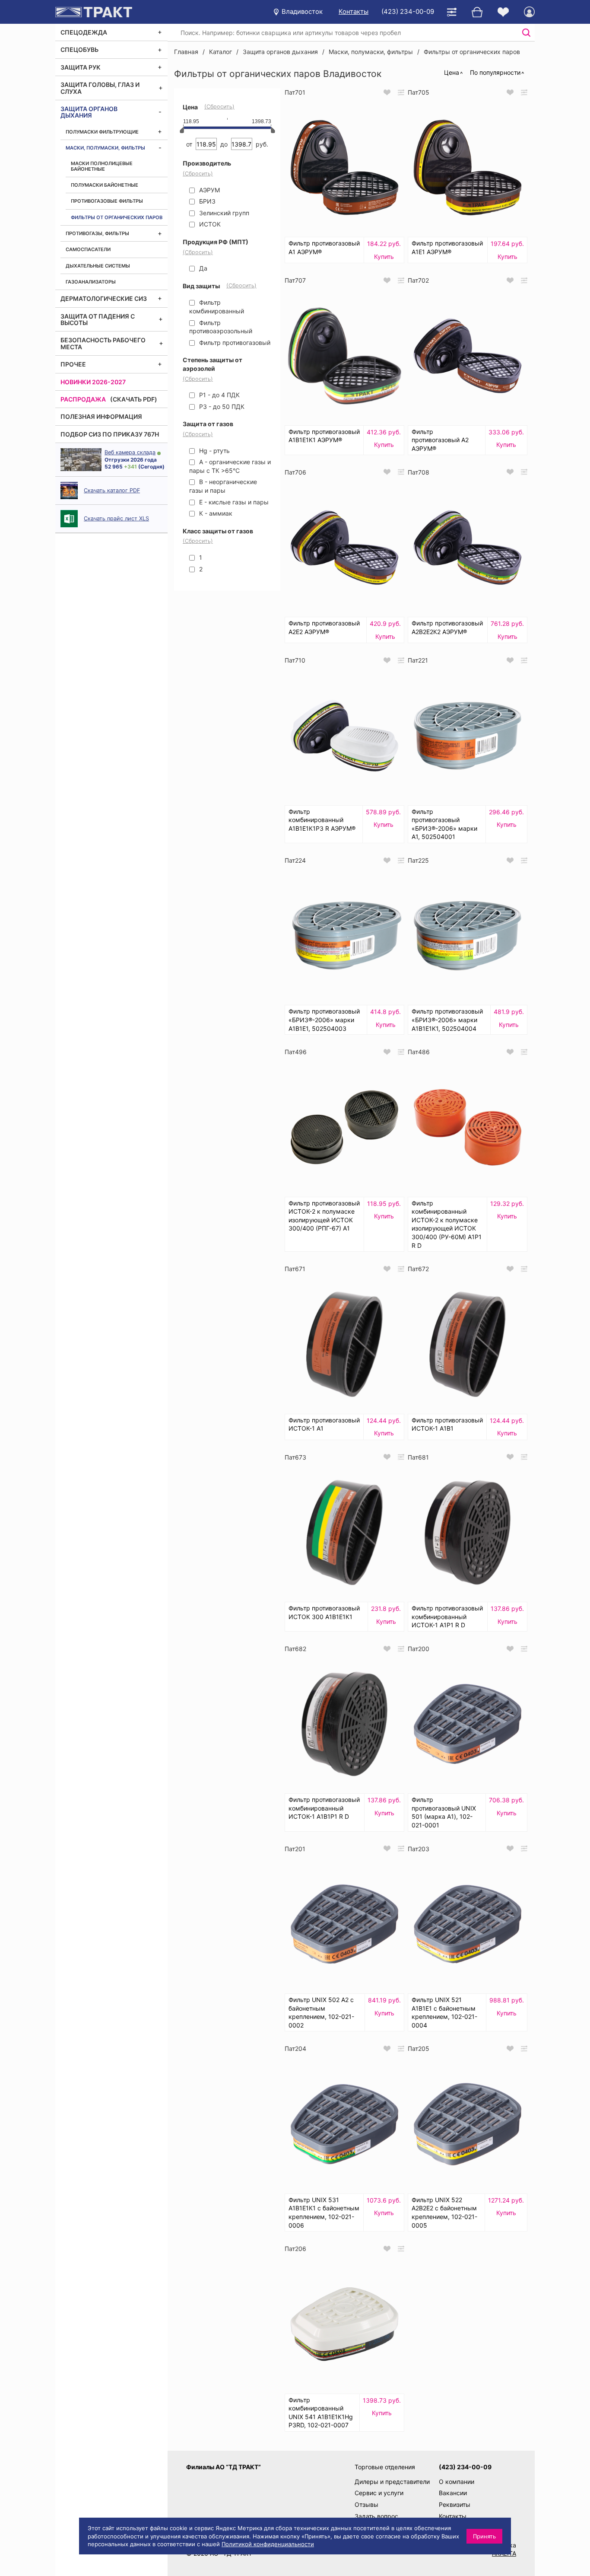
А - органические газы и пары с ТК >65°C (230, 466)
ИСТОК (209, 224)
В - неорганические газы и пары (223, 486)
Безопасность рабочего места (103, 343)
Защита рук (81, 67)
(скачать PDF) (134, 399)
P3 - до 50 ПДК (221, 406)
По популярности (495, 72)
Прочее (73, 364)
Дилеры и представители (392, 2482)
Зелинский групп (223, 213)
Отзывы (366, 2504)
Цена (452, 72)
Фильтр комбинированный (217, 307)
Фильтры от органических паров (117, 217)
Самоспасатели (88, 249)
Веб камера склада (130, 452)
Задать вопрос (376, 2516)
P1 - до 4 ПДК (219, 395)
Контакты (354, 11)
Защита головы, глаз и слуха (100, 88)
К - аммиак (215, 513)
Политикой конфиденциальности (268, 2544)
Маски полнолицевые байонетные (102, 166)
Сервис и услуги (379, 2493)
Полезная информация (101, 416)
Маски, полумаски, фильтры (105, 148)
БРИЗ (206, 201)
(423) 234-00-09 (408, 11)
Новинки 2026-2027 (93, 382)
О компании (457, 2482)
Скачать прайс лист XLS (116, 518)
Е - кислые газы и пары (233, 502)
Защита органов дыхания (89, 112)
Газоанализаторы (91, 282)
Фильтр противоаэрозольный (221, 327)
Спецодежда (84, 32)
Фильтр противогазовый (234, 343)
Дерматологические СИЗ (104, 298)
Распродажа (83, 399)
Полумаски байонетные (105, 185)
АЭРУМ (209, 190)
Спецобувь (79, 49)
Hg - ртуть (214, 451)
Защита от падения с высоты (98, 319)
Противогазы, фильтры (97, 233)
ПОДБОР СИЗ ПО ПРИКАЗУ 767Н (110, 434)
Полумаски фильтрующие (102, 132)
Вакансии (453, 2493)
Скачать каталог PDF (112, 490)
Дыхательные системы (98, 266)
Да (202, 268)
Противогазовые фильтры (107, 201)
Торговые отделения (385, 2467)
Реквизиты (455, 2504)
